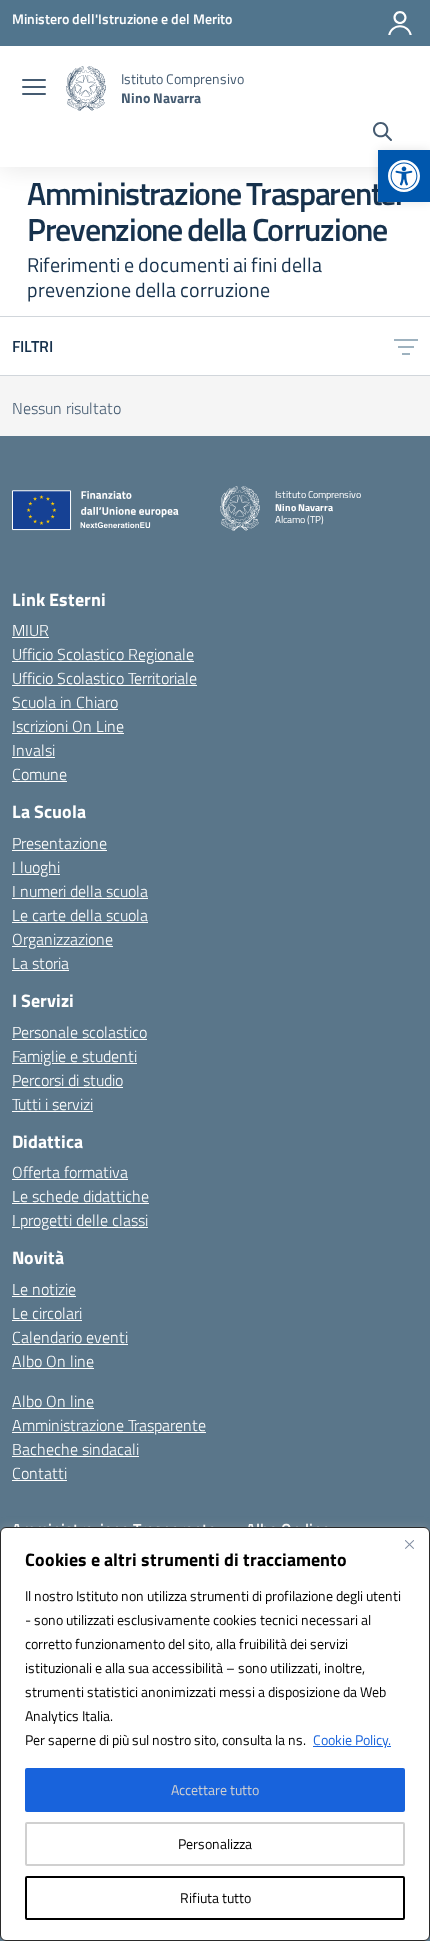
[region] (215, 1734)
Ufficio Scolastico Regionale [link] (103, 654)
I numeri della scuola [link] (80, 891)
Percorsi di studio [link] (67, 1080)
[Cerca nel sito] (382, 134)
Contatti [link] (39, 1473)
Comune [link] (39, 774)
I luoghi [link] (36, 867)
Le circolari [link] (47, 1313)
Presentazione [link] (59, 843)
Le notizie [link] (44, 1289)
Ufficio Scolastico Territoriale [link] (104, 678)
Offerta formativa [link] (70, 1172)
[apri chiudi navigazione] (34, 89)
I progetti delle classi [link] (80, 1220)
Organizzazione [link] (62, 939)
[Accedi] (400, 23)
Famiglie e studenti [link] (74, 1056)
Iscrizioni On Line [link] (68, 726)
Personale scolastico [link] (79, 1032)
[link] (404, 176)
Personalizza (215, 1843)
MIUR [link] (30, 630)
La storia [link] (40, 963)
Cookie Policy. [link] (352, 1739)
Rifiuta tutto (215, 1897)
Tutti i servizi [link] (52, 1104)
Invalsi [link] (33, 750)
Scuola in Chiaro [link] (65, 702)
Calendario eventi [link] (70, 1337)
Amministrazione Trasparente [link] (109, 1425)
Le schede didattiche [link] (80, 1196)
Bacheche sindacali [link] (75, 1449)
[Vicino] (409, 1544)
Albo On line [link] (53, 1361)
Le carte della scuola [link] (80, 915)
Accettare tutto (215, 1789)
